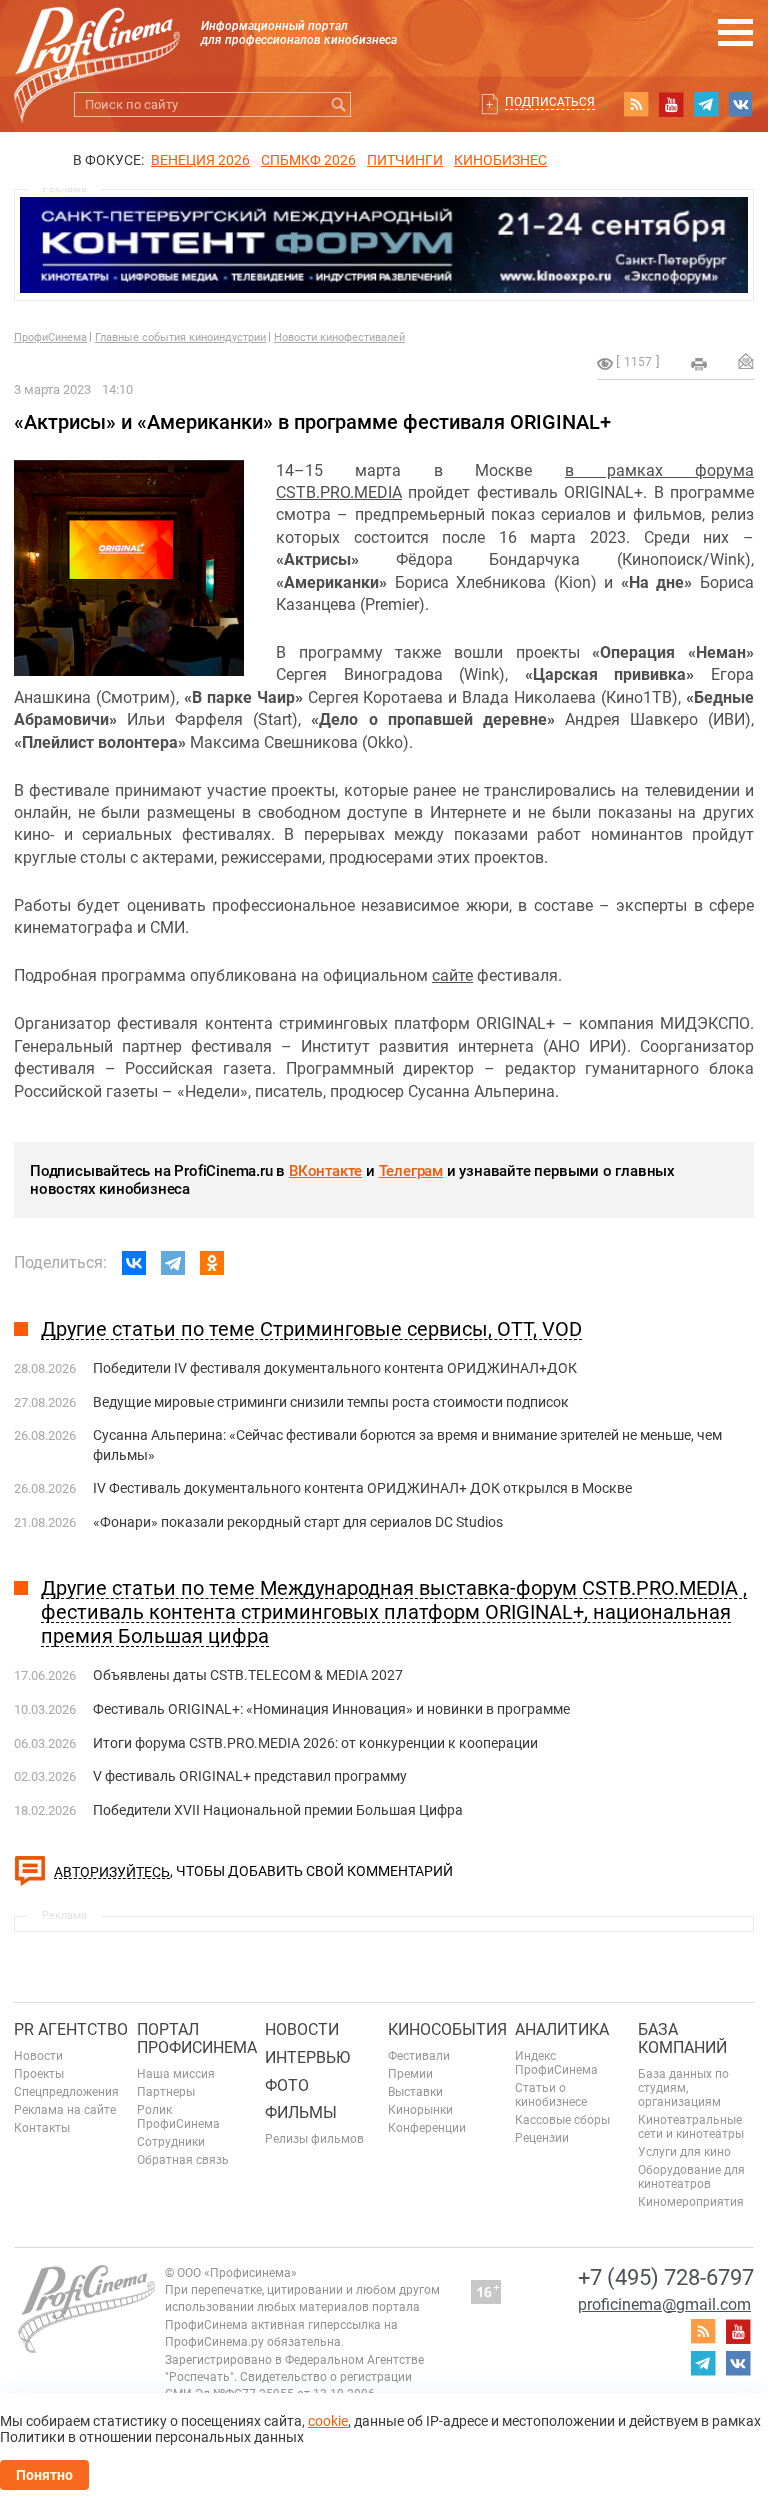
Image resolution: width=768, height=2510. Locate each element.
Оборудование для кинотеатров (691, 2177)
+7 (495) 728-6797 (666, 2277)
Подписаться (550, 102)
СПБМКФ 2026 (308, 160)
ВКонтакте (325, 1171)
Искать (338, 104)
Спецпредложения (66, 2092)
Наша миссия (176, 2074)
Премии (410, 2074)
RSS (636, 104)
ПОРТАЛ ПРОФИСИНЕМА (197, 2038)
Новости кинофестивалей (339, 337)
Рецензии (542, 2138)
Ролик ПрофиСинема (178, 2117)
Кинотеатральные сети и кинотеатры (691, 2127)
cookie (328, 2421)
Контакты (42, 2128)
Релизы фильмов (314, 2139)
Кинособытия (447, 2029)
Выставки (415, 2092)
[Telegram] (173, 1263)
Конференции (427, 2128)
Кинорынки (420, 2110)
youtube (671, 104)
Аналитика (562, 2029)
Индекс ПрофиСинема (556, 2063)
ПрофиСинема (50, 337)
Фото (287, 2085)
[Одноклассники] (212, 1263)
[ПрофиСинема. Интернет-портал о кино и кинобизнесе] (97, 41)
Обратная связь (183, 2160)
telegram (706, 104)
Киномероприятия (691, 2202)
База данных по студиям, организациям (683, 2088)
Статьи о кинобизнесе (551, 2095)
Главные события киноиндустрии (180, 337)
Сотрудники (171, 2142)
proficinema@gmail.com (664, 2304)
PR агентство (71, 2029)
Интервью (307, 2057)
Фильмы (301, 2112)
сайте (452, 975)
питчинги (405, 160)
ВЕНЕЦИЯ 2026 (200, 160)
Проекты (39, 2074)
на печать (699, 364)
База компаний (682, 2038)
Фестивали (419, 2056)
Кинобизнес (500, 160)
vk (741, 104)
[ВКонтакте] (134, 1263)
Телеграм (411, 1171)
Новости (38, 2056)
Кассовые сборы (562, 2120)
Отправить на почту (746, 361)
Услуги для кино (684, 2152)
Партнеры (166, 2092)
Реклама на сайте (65, 2110)
